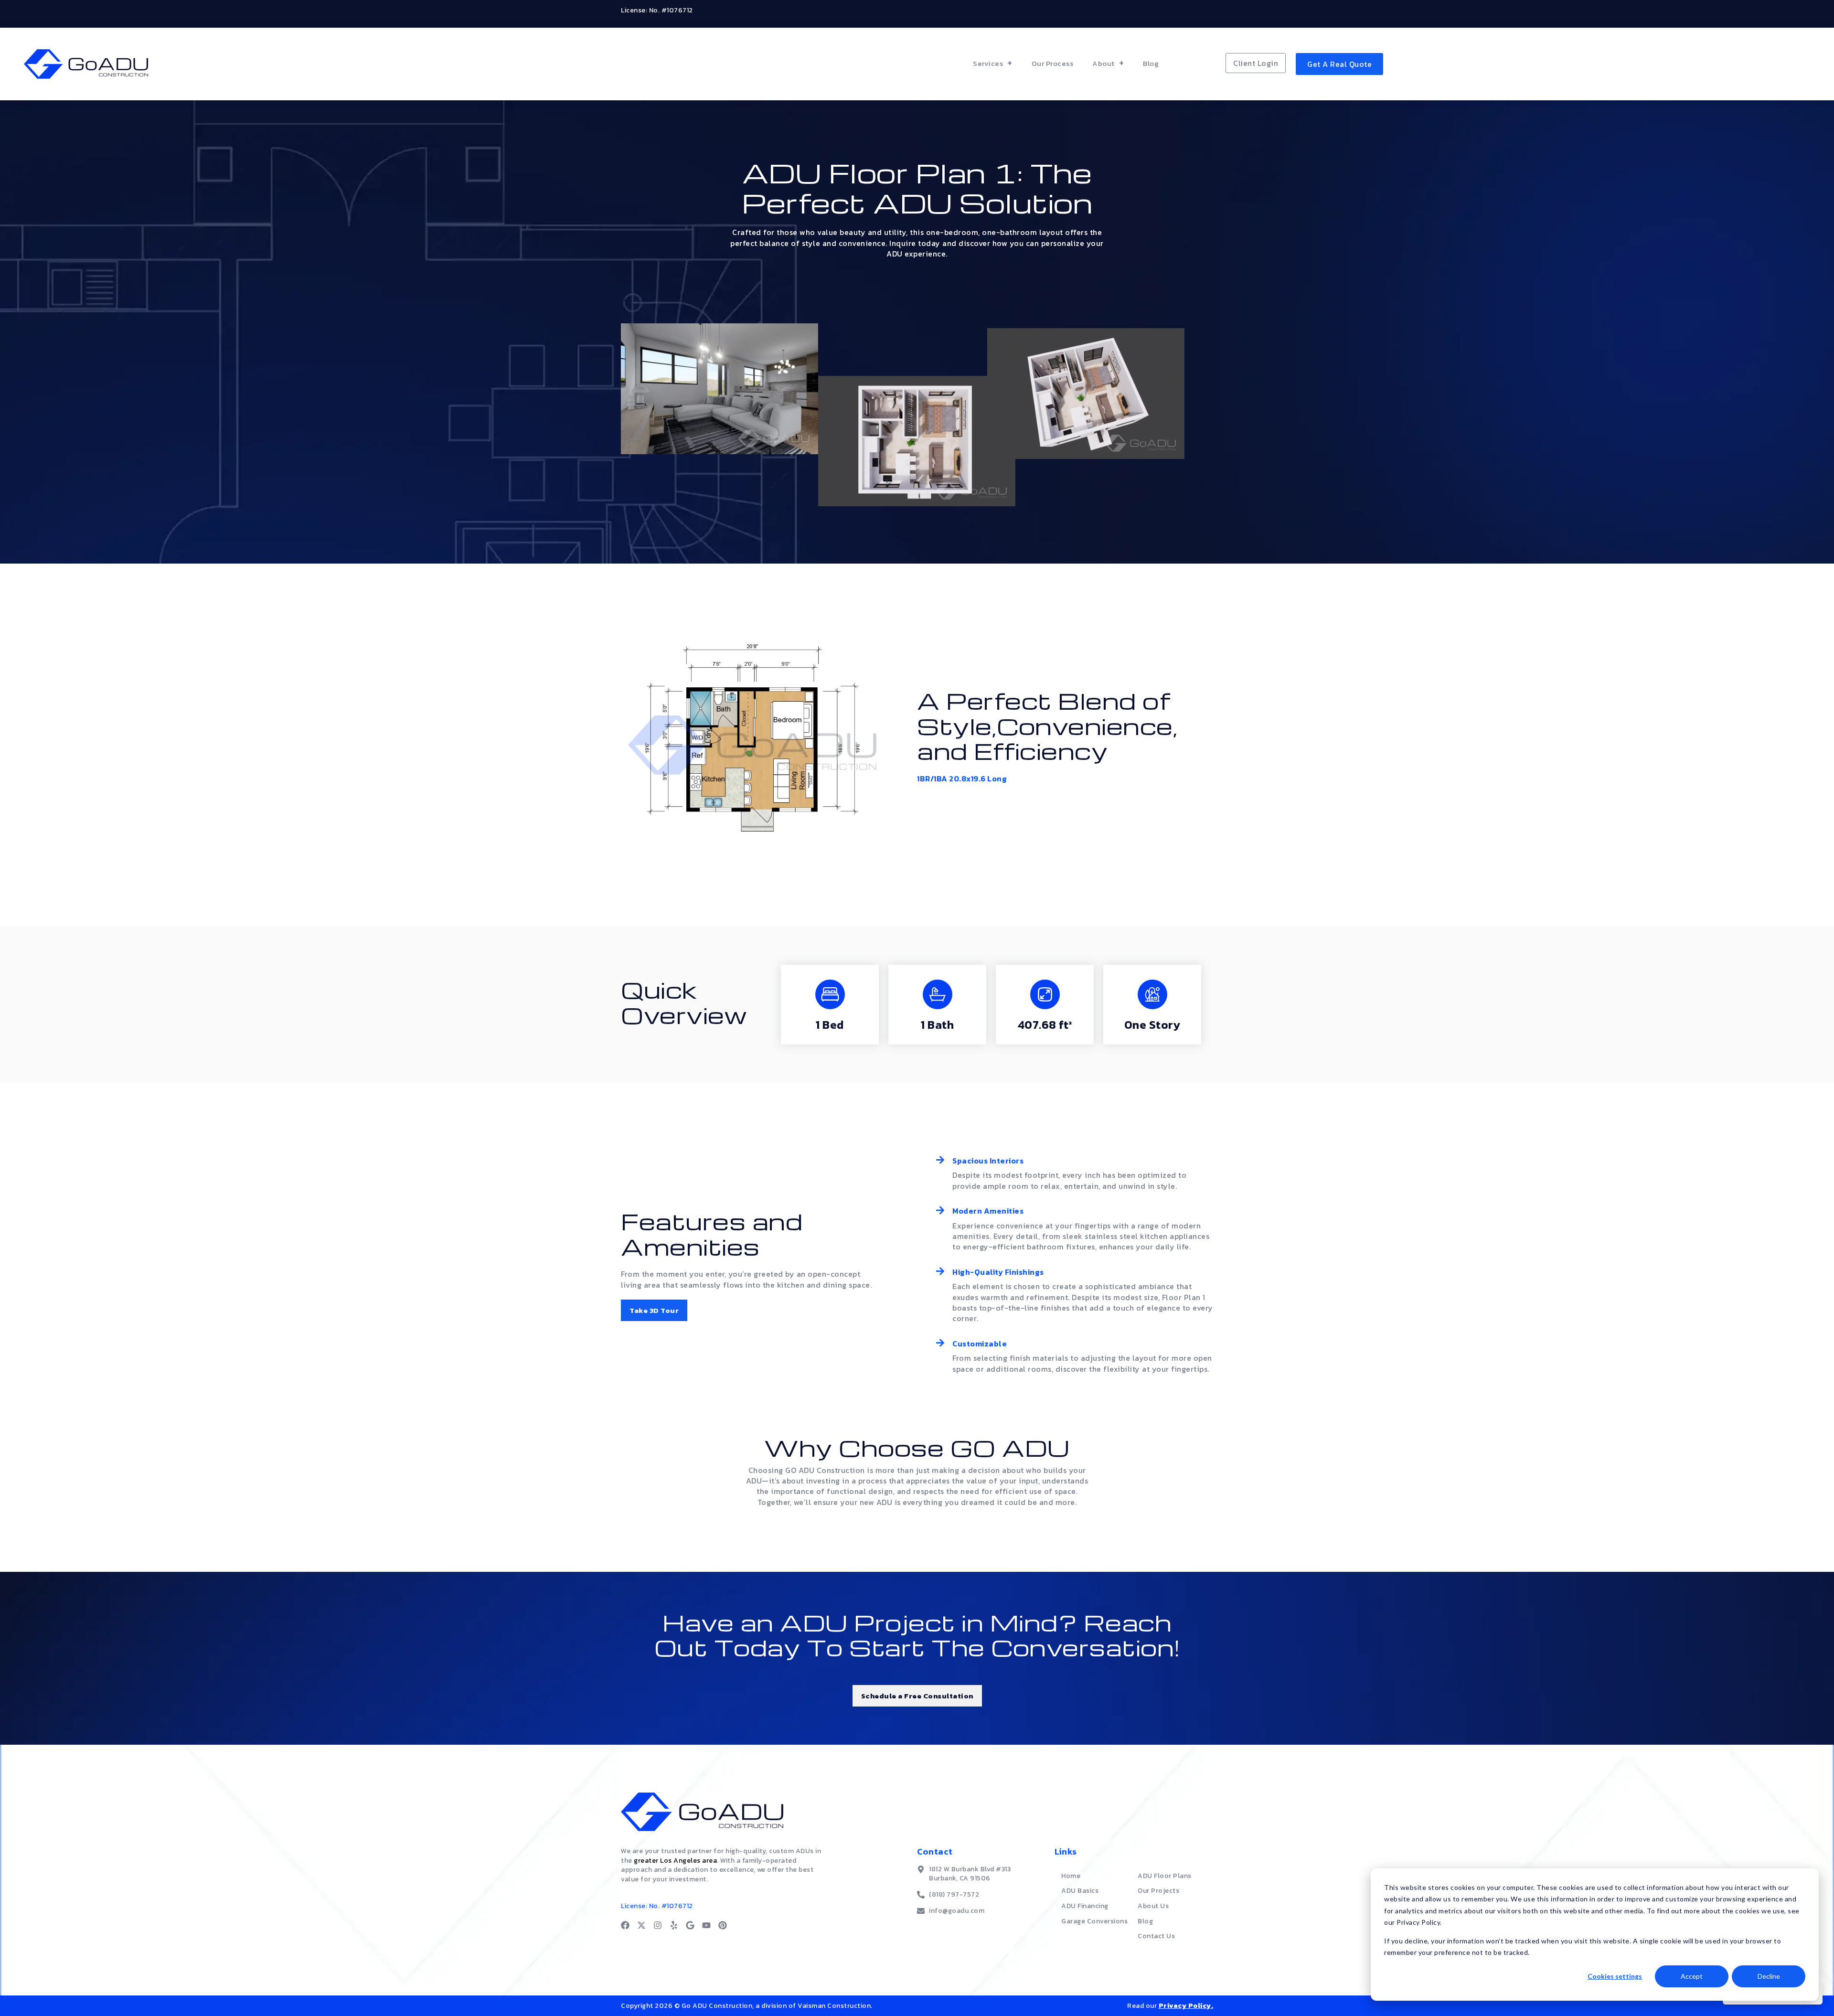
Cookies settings (1615, 1976)
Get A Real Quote (1339, 64)
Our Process (1053, 63)
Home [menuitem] (1071, 1876)
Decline (1769, 1976)
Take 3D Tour (654, 1310)
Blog (1151, 63)
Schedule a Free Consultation (917, 1696)
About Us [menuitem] (1153, 1906)
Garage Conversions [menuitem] (1094, 1921)
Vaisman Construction (834, 2006)
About (1104, 63)
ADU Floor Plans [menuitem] (1165, 1876)
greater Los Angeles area (675, 1861)
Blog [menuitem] (1145, 1921)
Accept (1692, 1976)
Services (988, 63)
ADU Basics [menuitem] (1080, 1891)
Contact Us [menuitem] (1156, 1936)
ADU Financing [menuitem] (1085, 1906)
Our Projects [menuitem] (1158, 1891)
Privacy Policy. (1186, 2006)
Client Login (1256, 63)
